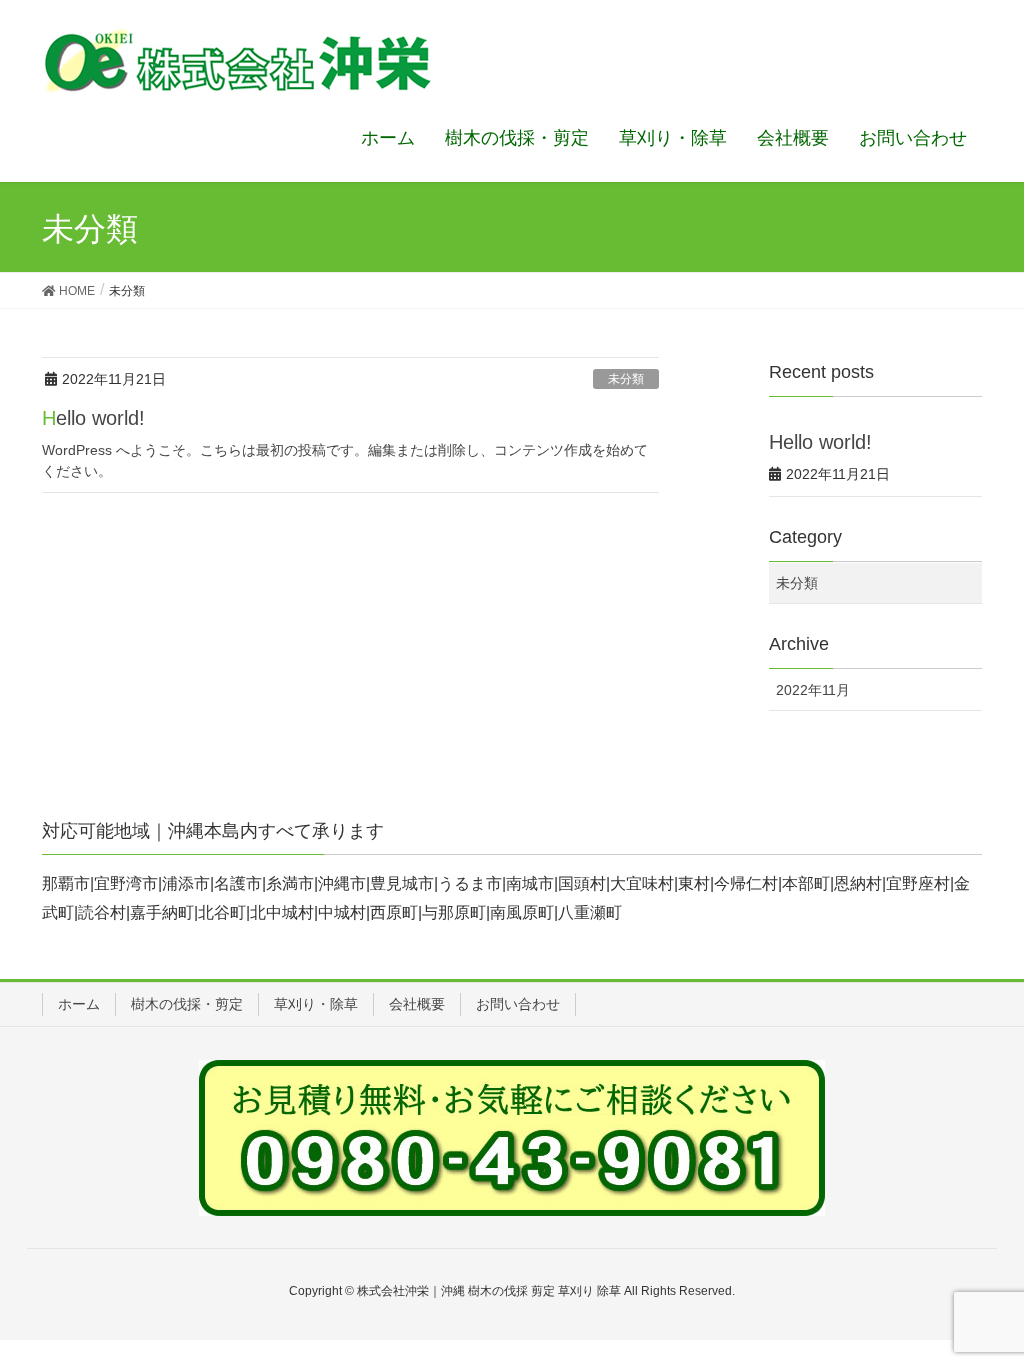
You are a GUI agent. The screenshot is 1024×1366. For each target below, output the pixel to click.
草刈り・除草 (316, 1004)
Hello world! (93, 418)
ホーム (79, 1004)
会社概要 (417, 1004)
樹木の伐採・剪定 (187, 1004)
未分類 (626, 379)
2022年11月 (813, 690)
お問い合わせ (518, 1004)
